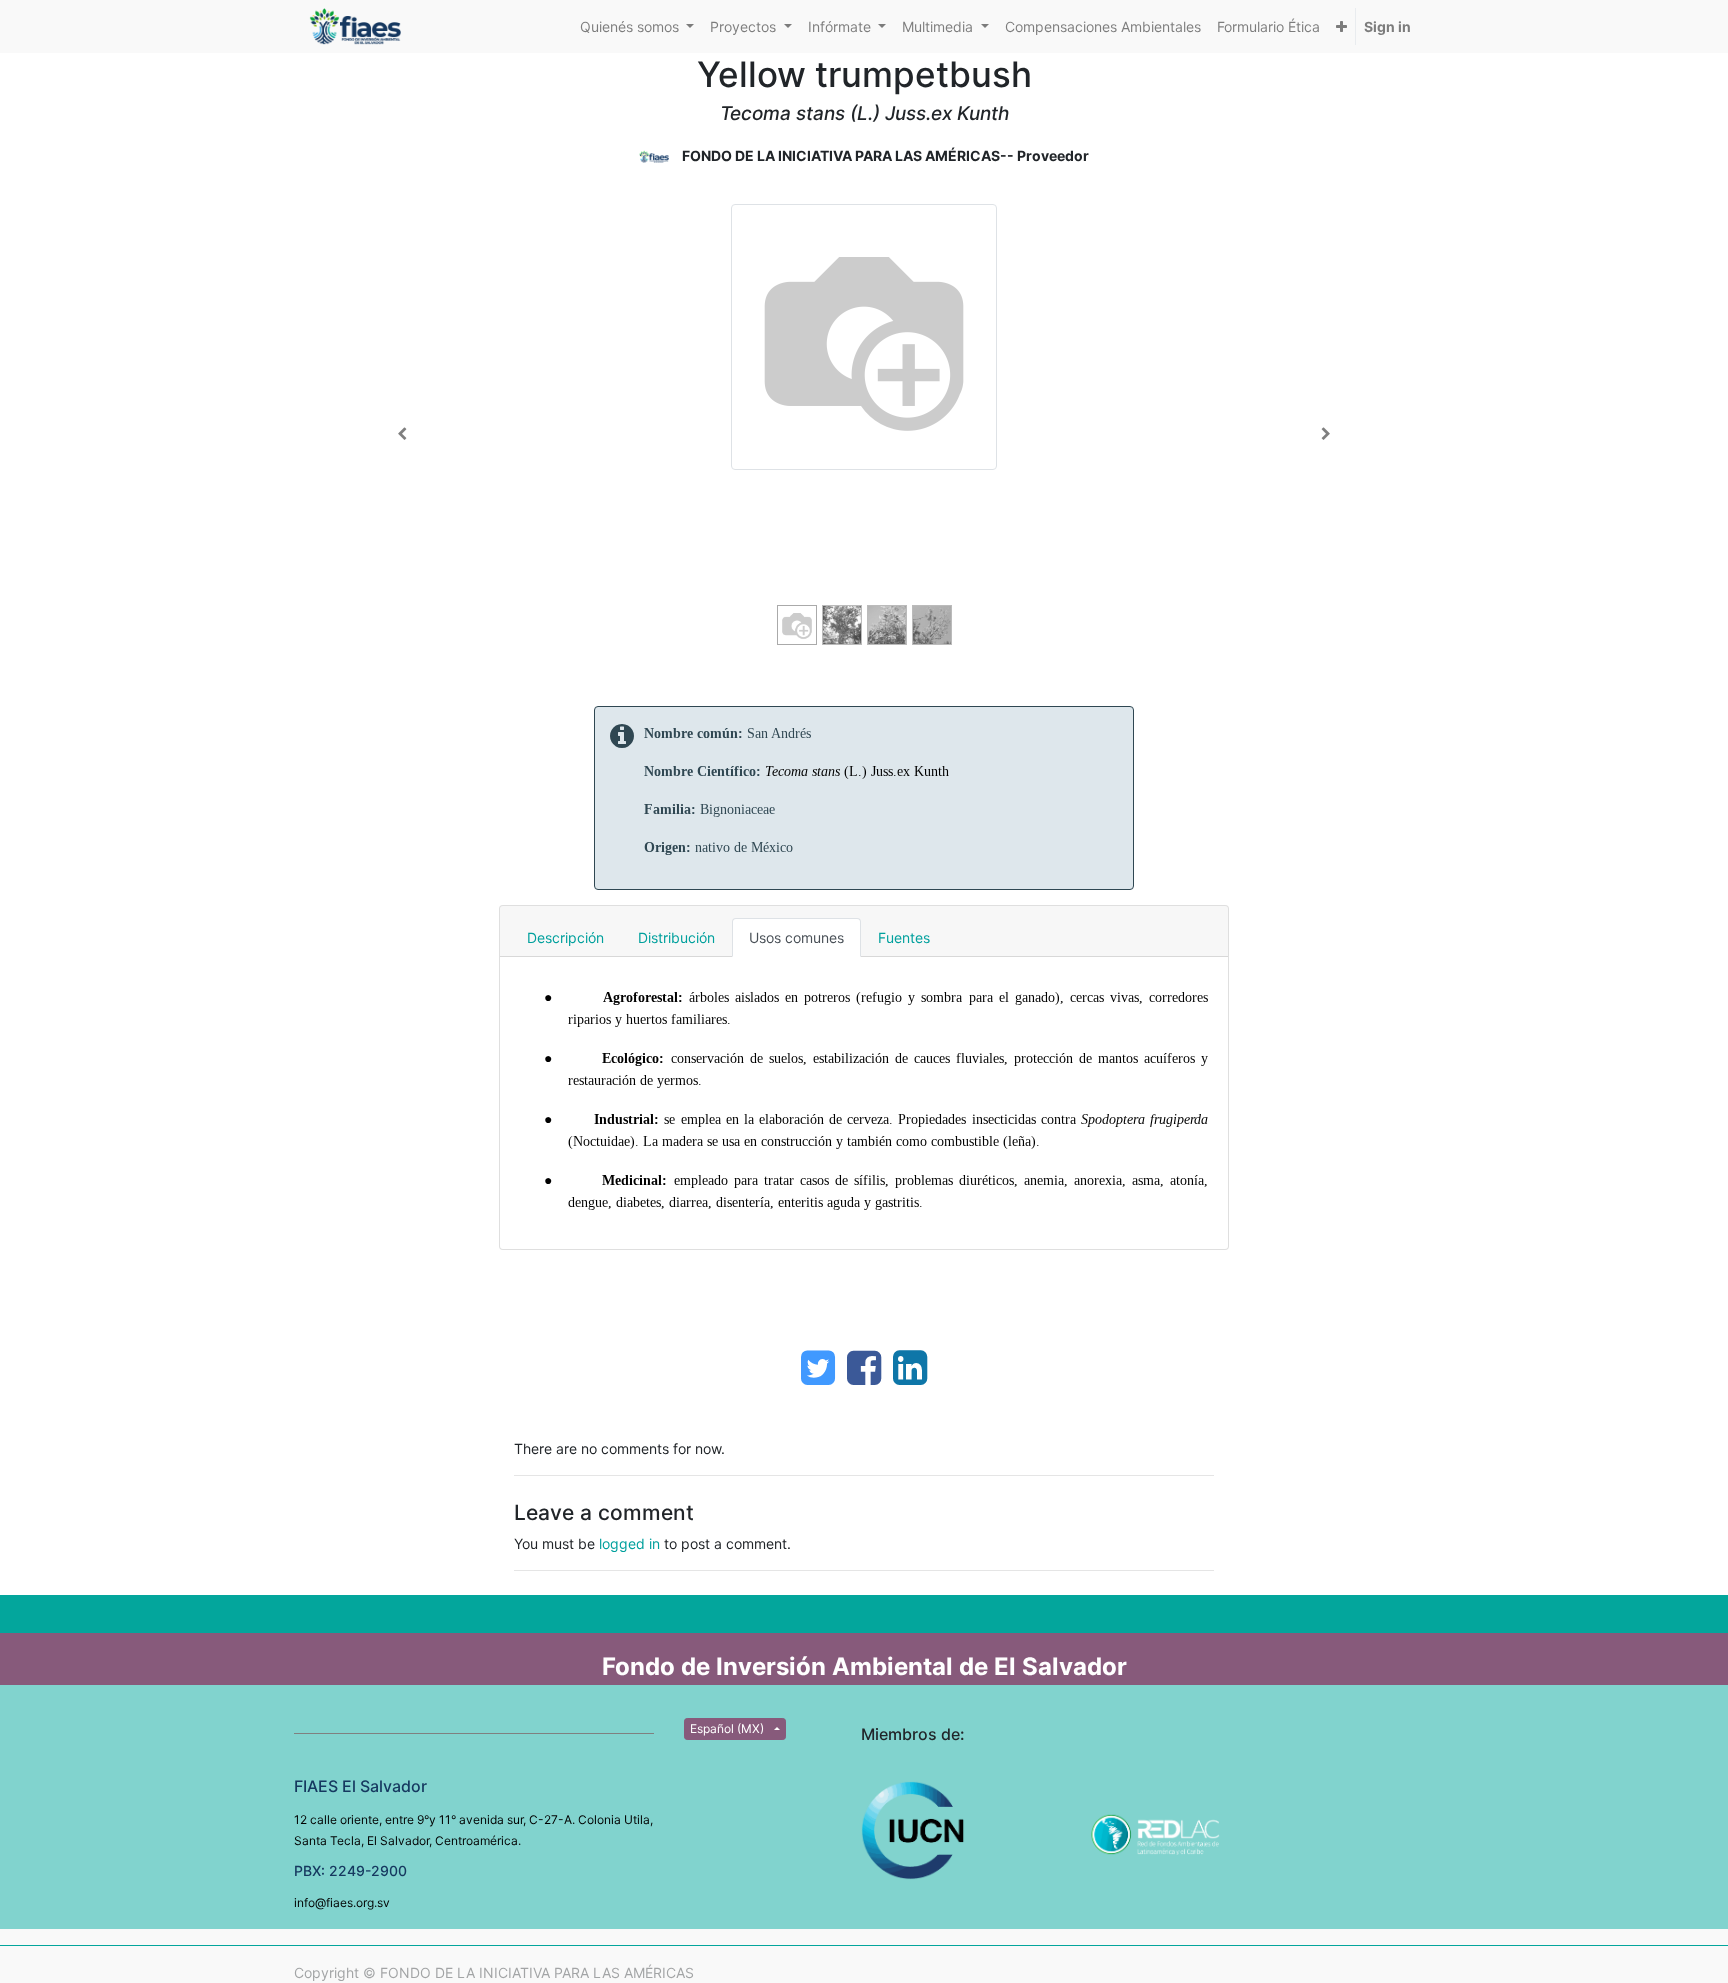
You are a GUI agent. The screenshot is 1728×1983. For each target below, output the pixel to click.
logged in (629, 1543)
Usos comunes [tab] (796, 937)
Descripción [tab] (565, 937)
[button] (1341, 26)
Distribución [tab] (676, 937)
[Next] (1325, 434)
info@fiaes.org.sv (342, 1902)
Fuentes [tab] (904, 937)
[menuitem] (1103, 26)
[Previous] (402, 434)
